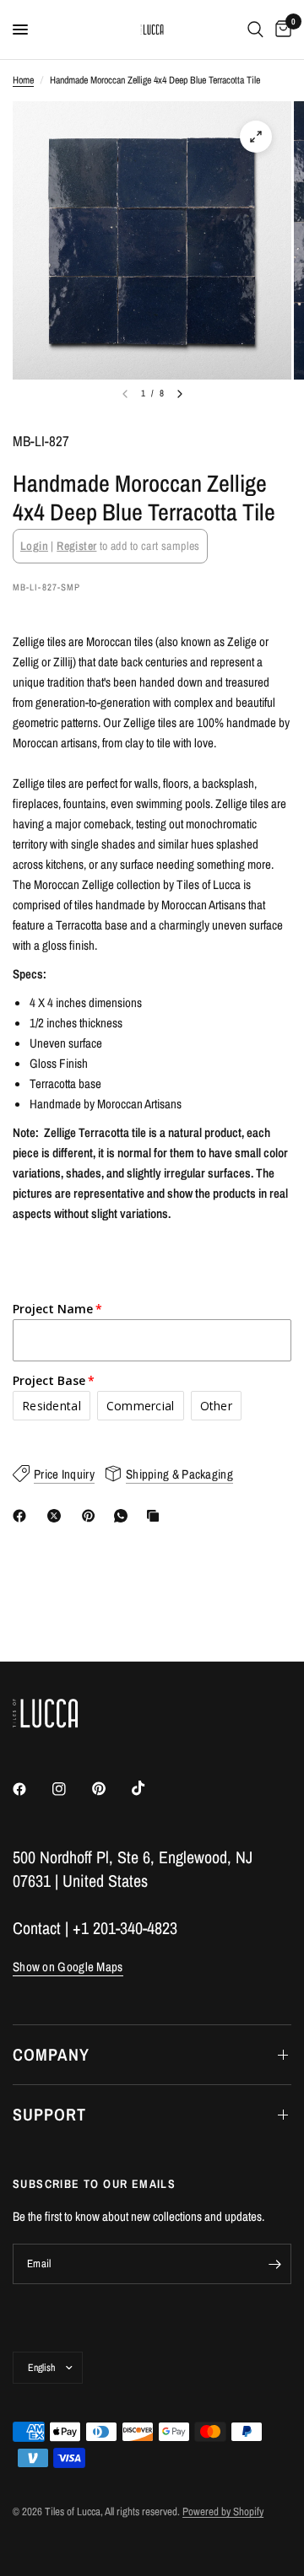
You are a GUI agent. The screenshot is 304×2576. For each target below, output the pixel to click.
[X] (57, 1516)
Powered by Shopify (223, 2511)
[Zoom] (256, 137)
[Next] (180, 394)
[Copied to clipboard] (156, 1516)
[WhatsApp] (124, 1516)
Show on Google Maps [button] (68, 1967)
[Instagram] (71, 1789)
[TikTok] (150, 1788)
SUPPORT (49, 2114)
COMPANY (51, 2054)
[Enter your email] (274, 2264)
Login (34, 546)
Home (23, 80)
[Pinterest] (92, 1516)
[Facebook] (23, 1516)
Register (76, 546)
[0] (280, 30)
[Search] (255, 30)
